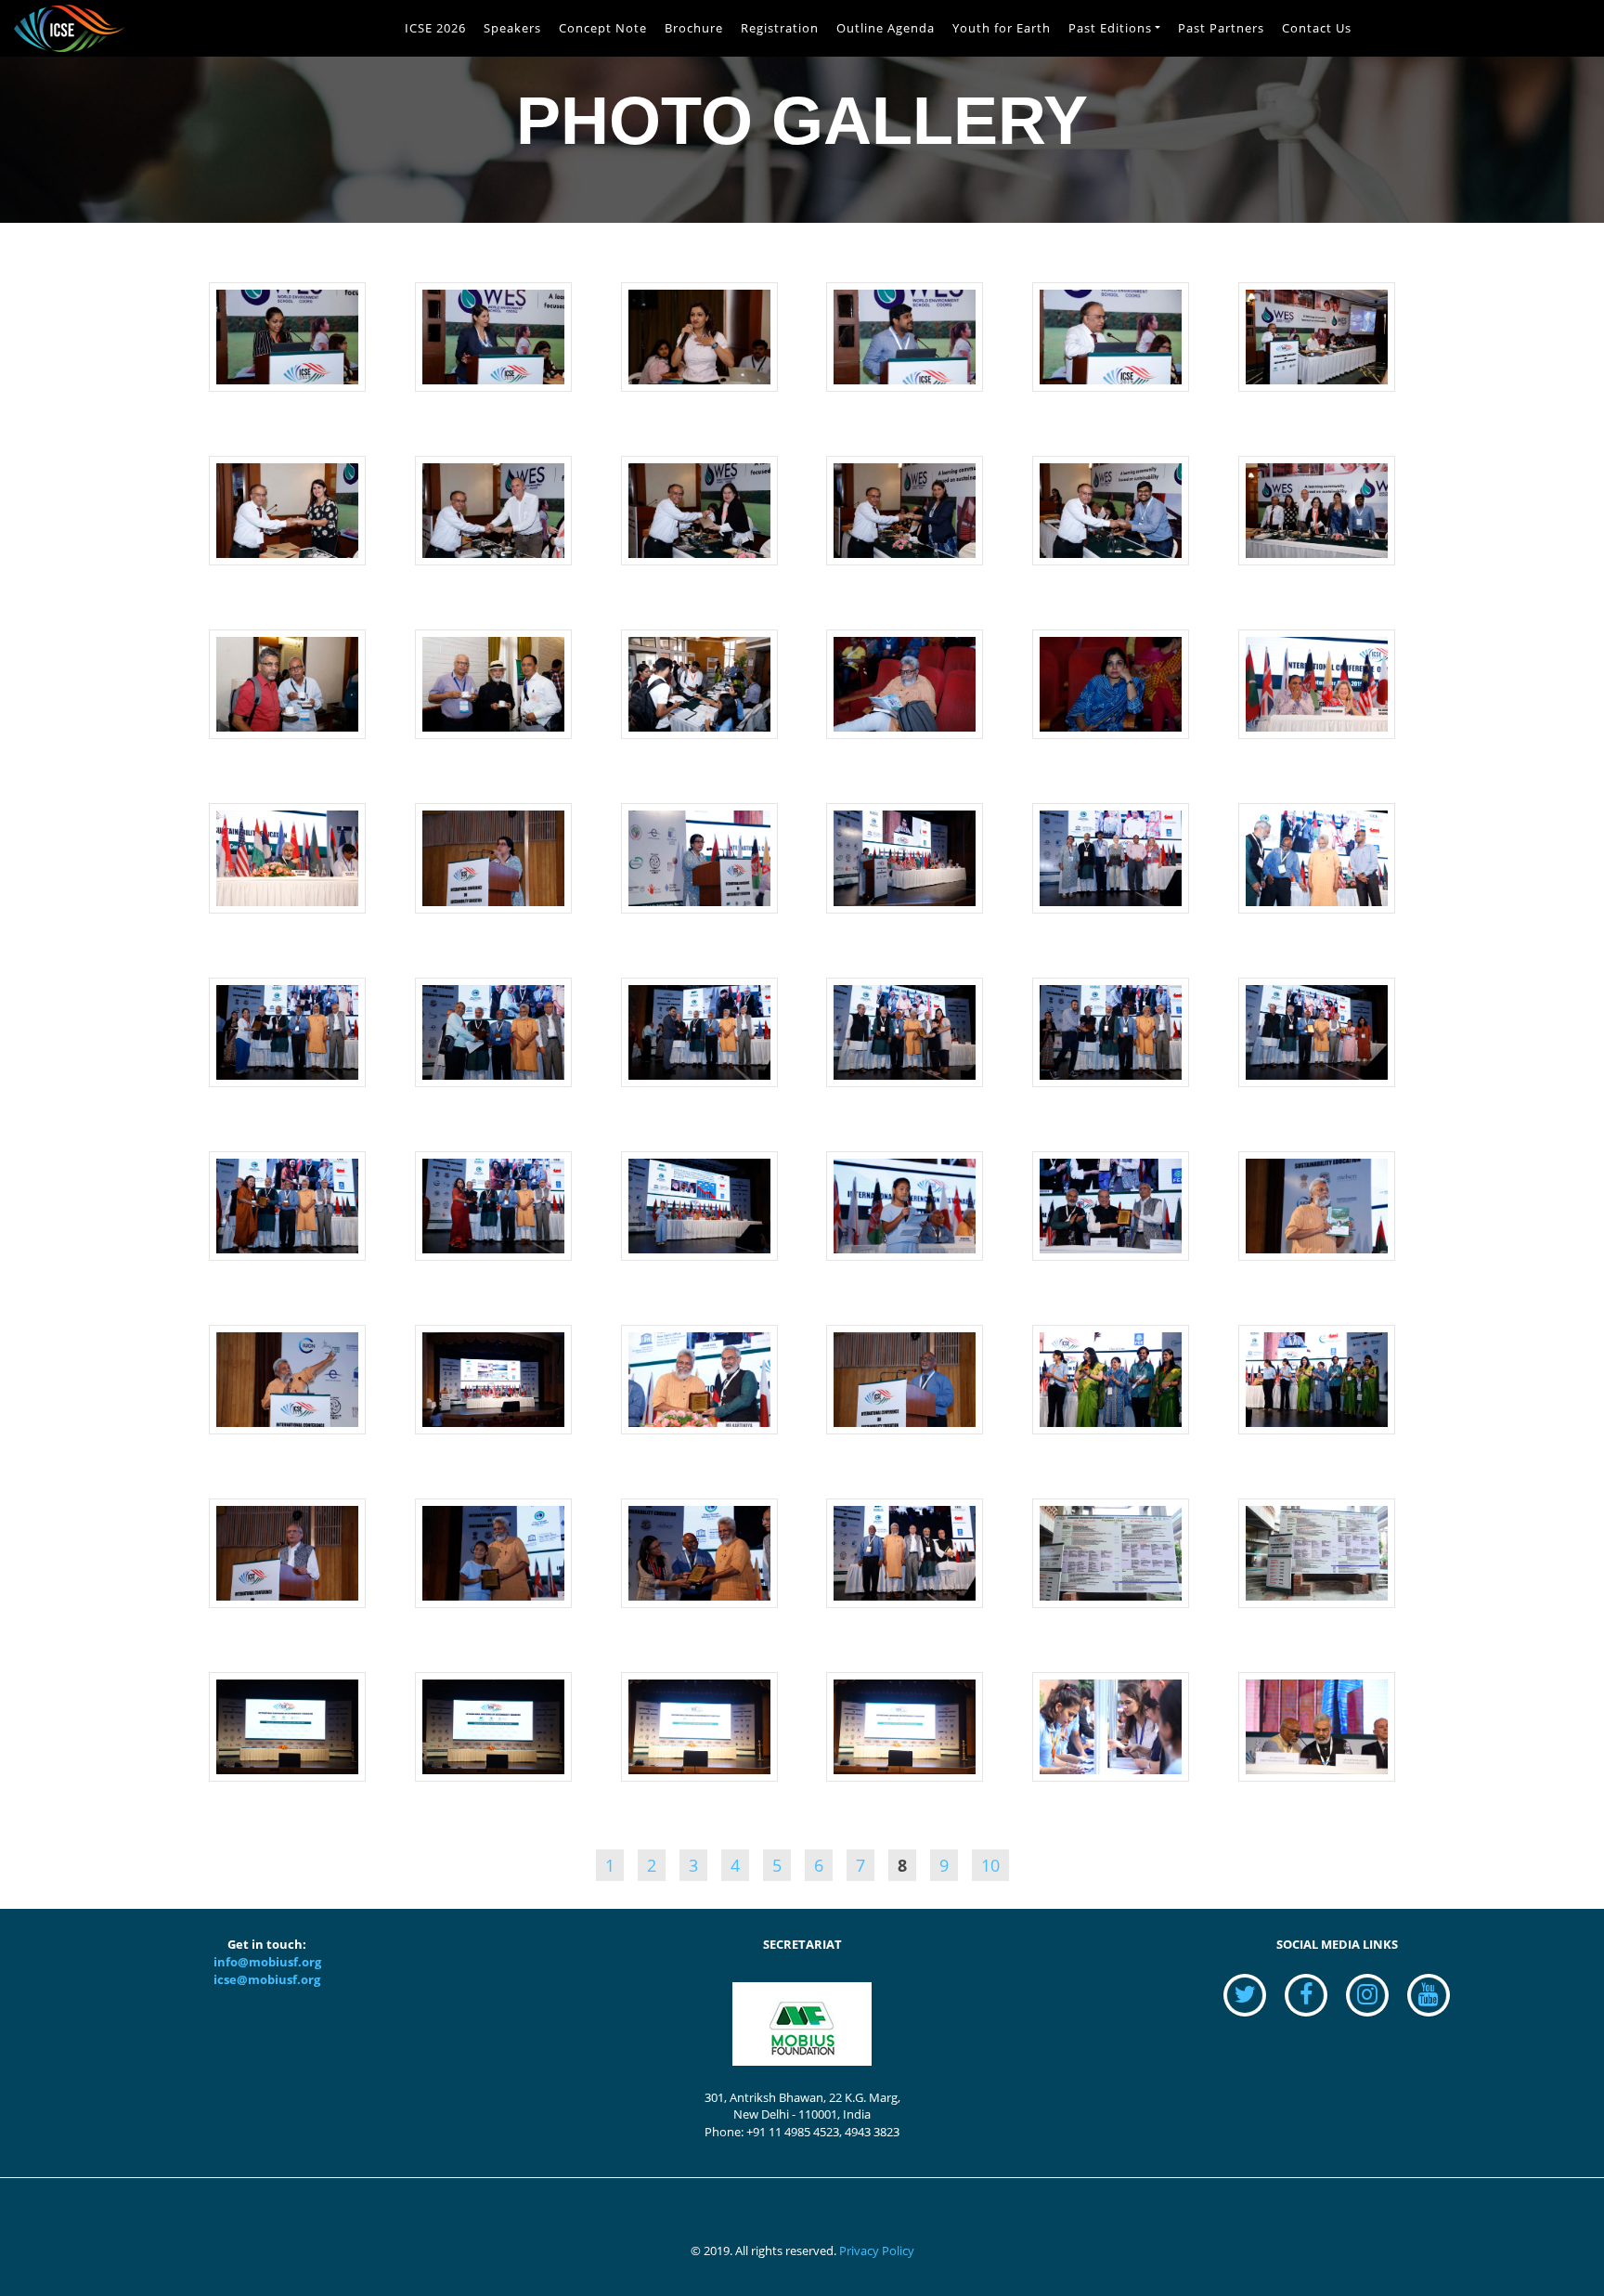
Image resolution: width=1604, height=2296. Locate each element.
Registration (780, 28)
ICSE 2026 (435, 28)
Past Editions (1110, 28)
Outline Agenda (886, 28)
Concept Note (603, 28)
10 (990, 1865)
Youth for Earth (1002, 28)
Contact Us (1317, 28)
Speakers (512, 28)
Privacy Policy (877, 2251)
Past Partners (1221, 28)
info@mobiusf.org (267, 1962)
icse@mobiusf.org (267, 1980)
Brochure (694, 28)
